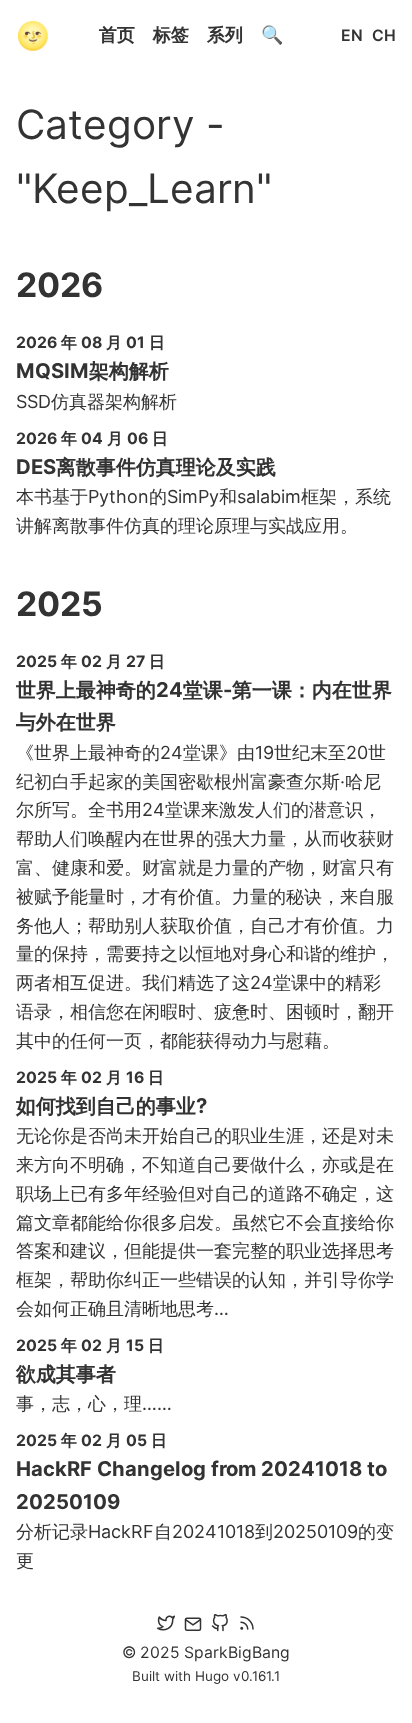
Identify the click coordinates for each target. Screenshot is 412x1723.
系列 (225, 34)
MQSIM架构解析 (92, 370)
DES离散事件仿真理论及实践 (146, 466)
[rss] (247, 1626)
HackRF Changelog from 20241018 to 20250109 (201, 1484)
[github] (220, 1626)
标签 (171, 34)
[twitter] (166, 1626)
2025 (59, 603)
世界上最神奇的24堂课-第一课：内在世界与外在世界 (204, 705)
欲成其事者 (66, 1373)
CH (384, 35)
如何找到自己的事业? (111, 1105)
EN (352, 35)
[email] (193, 1626)
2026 (59, 284)
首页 (117, 34)
